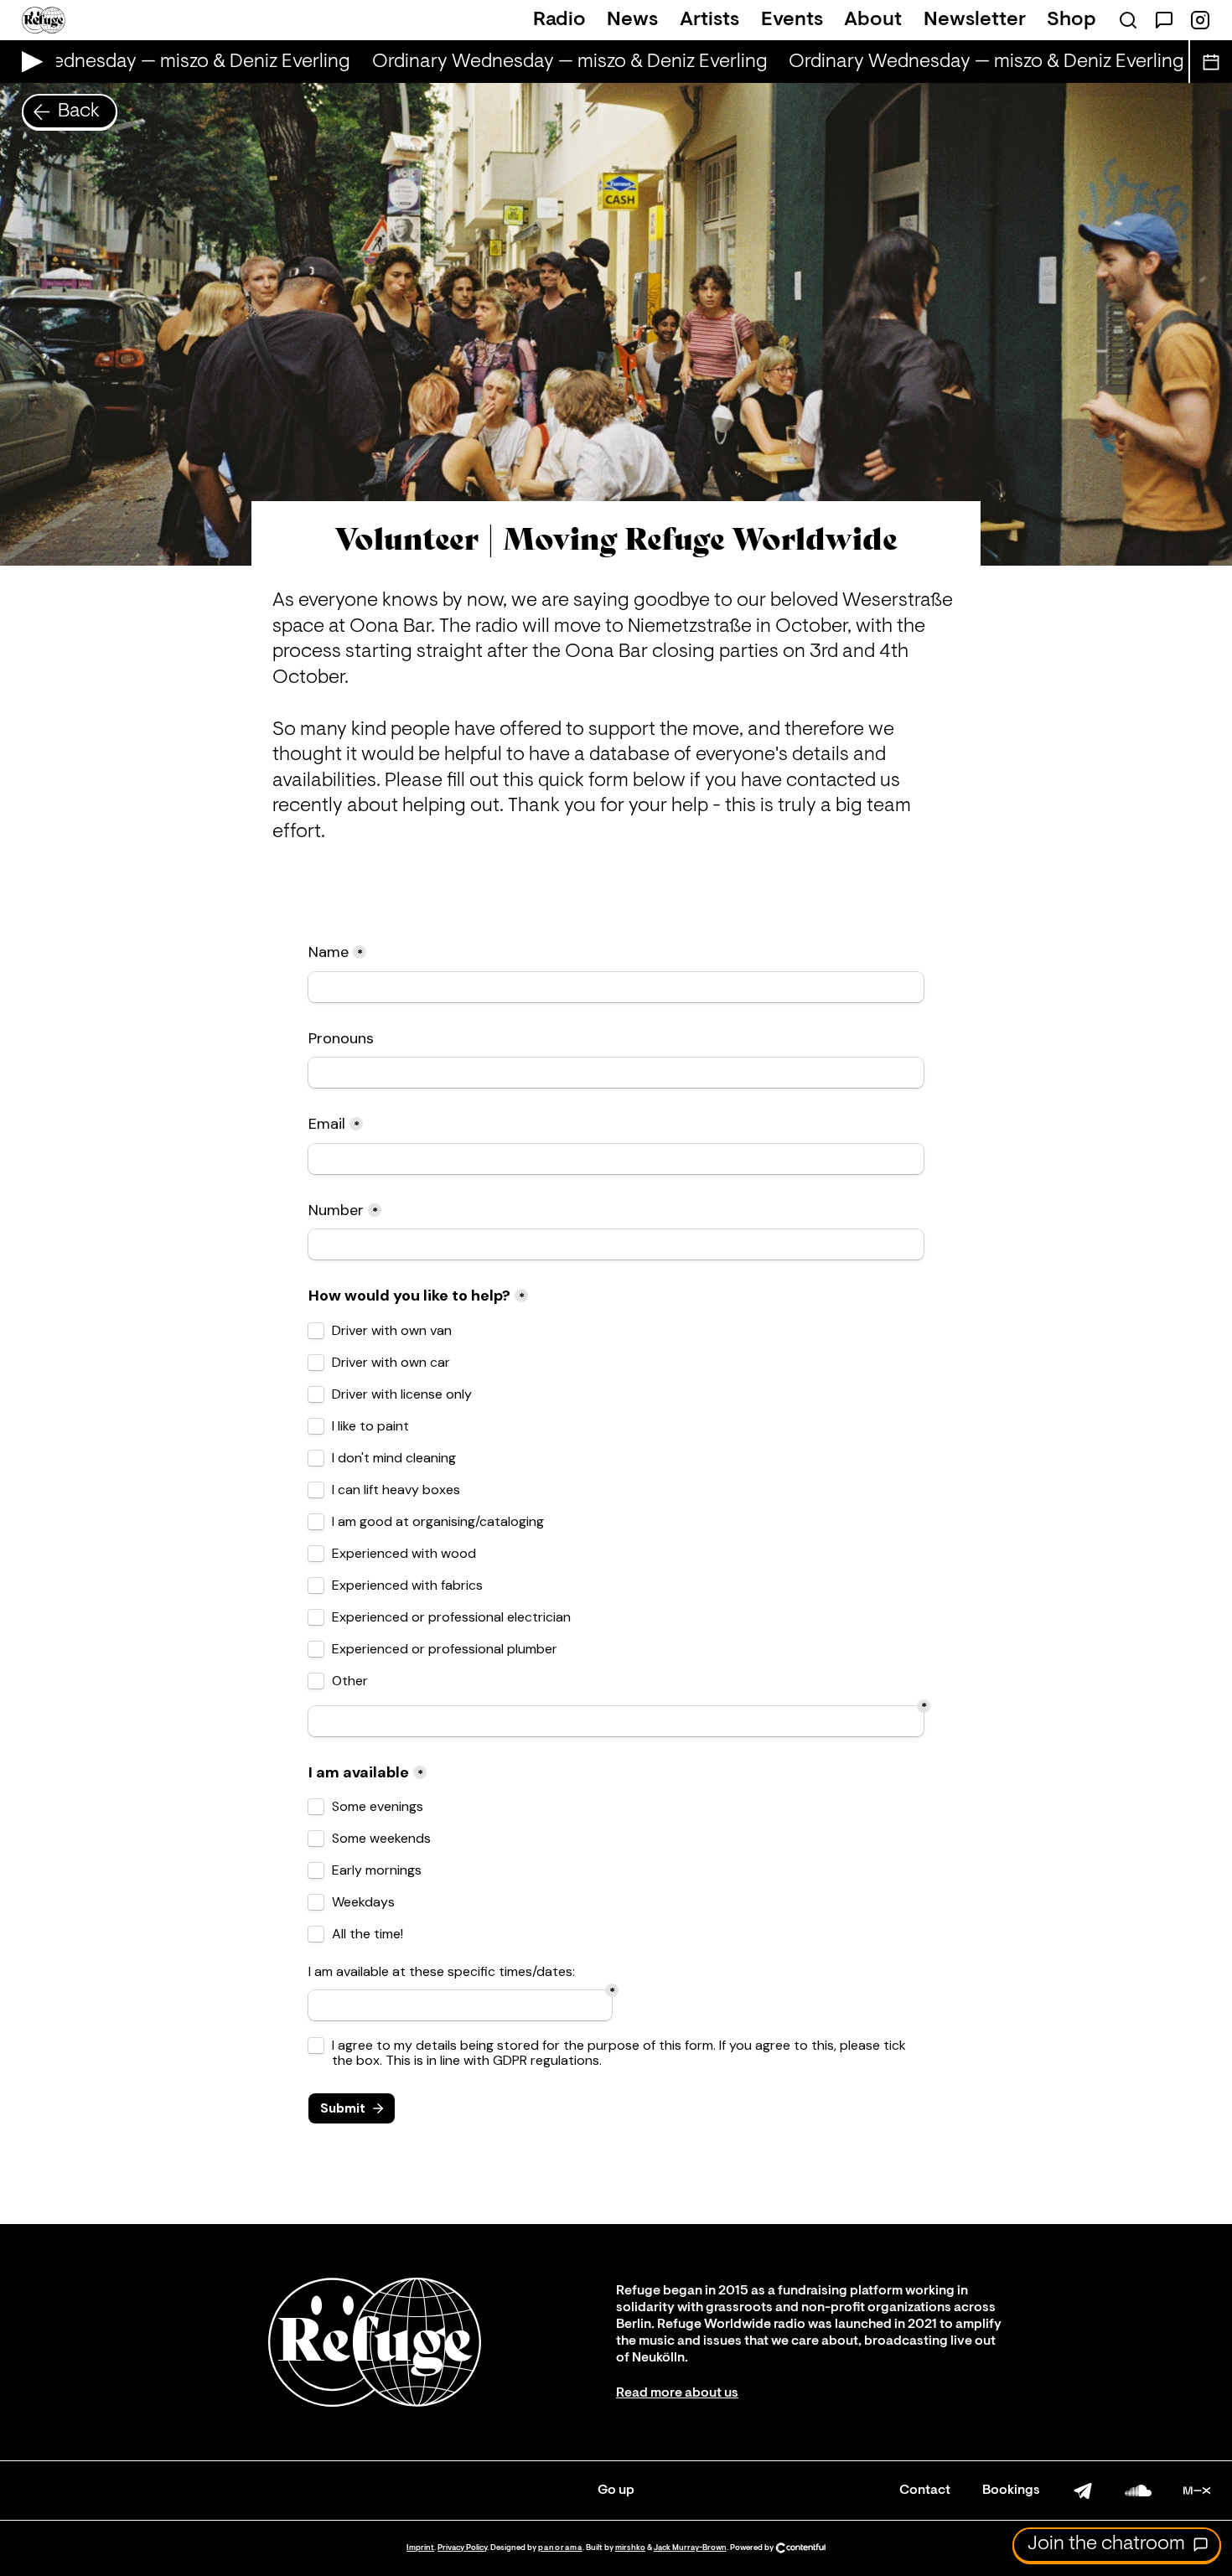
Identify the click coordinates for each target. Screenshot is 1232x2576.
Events (792, 20)
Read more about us (677, 2393)
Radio (559, 20)
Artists (709, 20)
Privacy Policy (462, 2548)
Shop (1072, 20)
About (873, 20)
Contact (925, 2491)
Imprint (420, 2548)
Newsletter (975, 20)
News (632, 20)
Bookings (1011, 2491)
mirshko (630, 2548)
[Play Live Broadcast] (28, 62)
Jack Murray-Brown (690, 2548)
